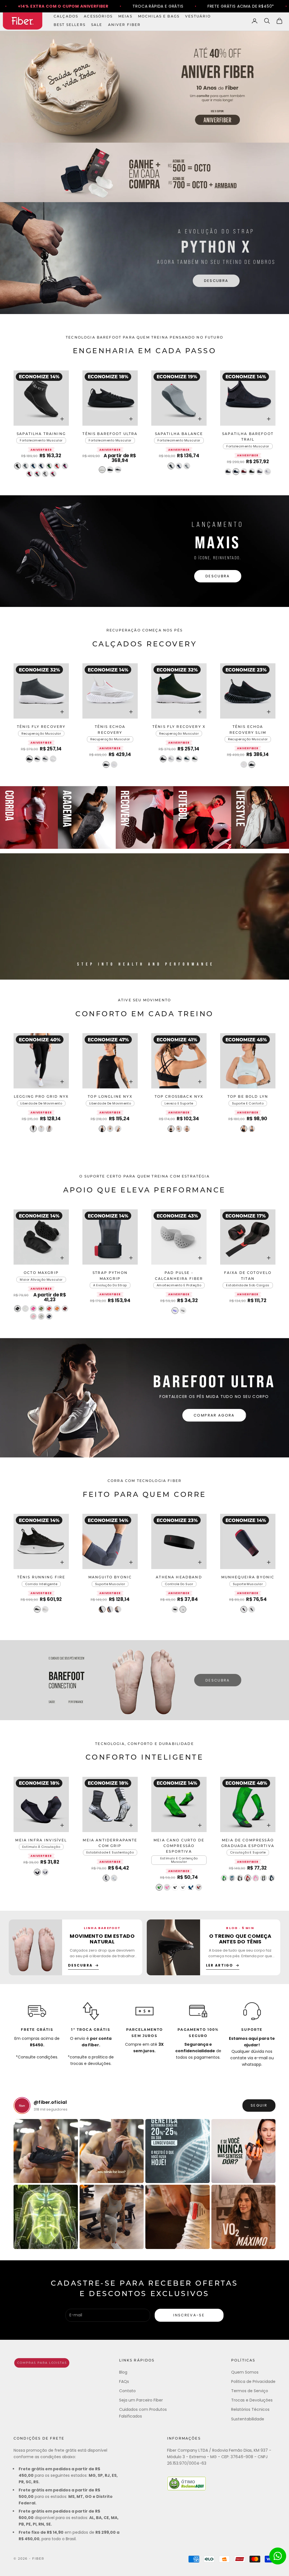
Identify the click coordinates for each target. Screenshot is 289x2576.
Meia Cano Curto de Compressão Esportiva (179, 1846)
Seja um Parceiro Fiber (141, 2400)
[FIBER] (42, 2363)
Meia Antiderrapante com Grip (110, 1843)
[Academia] (87, 818)
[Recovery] (145, 818)
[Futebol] (202, 818)
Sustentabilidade (248, 2419)
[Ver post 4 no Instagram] (244, 2151)
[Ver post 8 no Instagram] (244, 2217)
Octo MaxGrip (41, 1273)
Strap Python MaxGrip (110, 1276)
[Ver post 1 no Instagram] (46, 2151)
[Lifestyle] (260, 818)
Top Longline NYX (110, 1097)
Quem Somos (245, 2372)
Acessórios (98, 17)
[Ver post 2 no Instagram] (112, 2151)
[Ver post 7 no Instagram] (178, 2217)
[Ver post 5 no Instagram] (46, 2217)
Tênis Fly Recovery (41, 727)
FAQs (124, 2381)
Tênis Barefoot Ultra (110, 434)
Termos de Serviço (250, 2391)
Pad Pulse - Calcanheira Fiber (179, 1276)
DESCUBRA (216, 281)
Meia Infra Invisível (41, 1841)
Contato (127, 2391)
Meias (125, 17)
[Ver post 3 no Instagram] (178, 2151)
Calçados (66, 17)
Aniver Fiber (124, 25)
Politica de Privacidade (253, 2381)
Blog (123, 2372)
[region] (144, 258)
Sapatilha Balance (179, 434)
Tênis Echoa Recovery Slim (248, 730)
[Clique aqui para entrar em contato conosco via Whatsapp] (278, 2556)
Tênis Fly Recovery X (179, 727)
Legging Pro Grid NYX (41, 1097)
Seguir (259, 2105)
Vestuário (198, 17)
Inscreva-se (189, 2315)
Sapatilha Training (41, 434)
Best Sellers (70, 25)
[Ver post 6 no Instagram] (112, 2217)
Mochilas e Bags (159, 17)
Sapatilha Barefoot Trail (248, 437)
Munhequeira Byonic (248, 1578)
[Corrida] (29, 818)
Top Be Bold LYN (248, 1097)
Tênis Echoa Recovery (110, 730)
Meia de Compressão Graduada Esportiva (248, 1843)
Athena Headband (179, 1578)
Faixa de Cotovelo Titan (248, 1276)
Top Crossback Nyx (179, 1097)
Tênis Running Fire (41, 1578)
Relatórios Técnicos (250, 2409)
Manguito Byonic (110, 1578)
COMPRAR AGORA (214, 1415)
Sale (97, 25)
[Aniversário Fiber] (144, 87)
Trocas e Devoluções (252, 2400)
